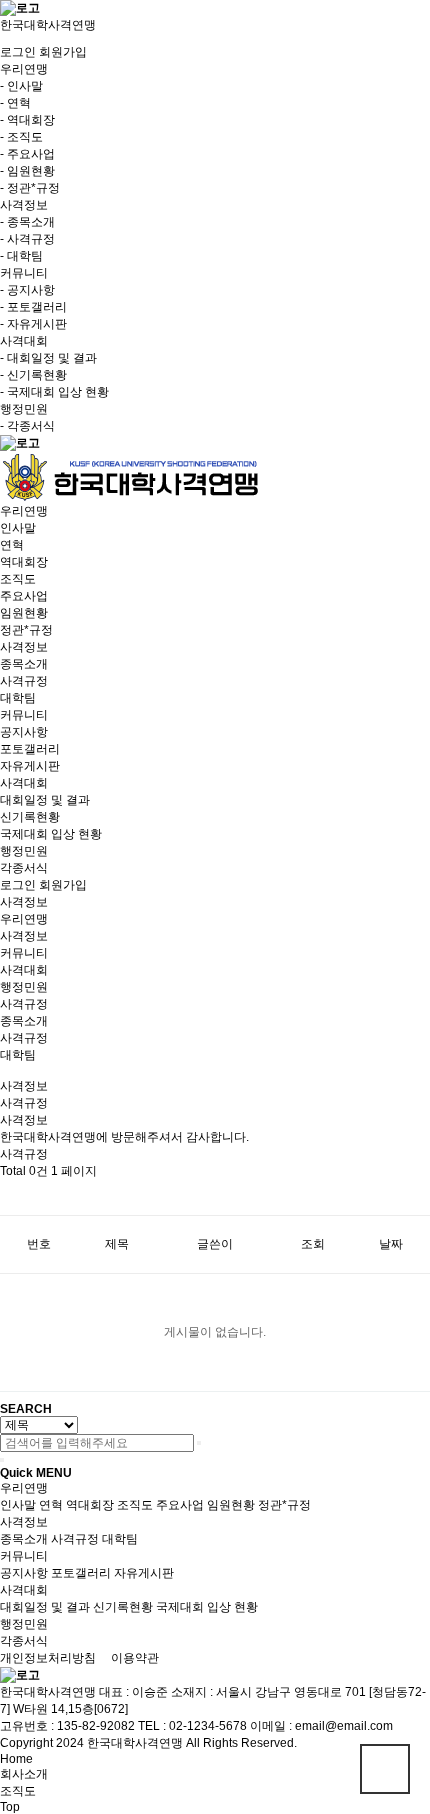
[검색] (199, 1443)
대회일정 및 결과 (45, 800)
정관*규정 (26, 630)
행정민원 (24, 851)
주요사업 (24, 596)
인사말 (18, 528)
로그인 (18, 52)
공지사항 (24, 732)
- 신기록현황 (33, 375)
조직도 (18, 579)
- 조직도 (21, 137)
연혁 (12, 545)
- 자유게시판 (33, 324)
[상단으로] (385, 1769)
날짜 (391, 1244)
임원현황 (24, 613)
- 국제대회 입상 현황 (54, 392)
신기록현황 (30, 817)
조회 (313, 1244)
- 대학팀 (21, 256)
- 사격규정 (27, 239)
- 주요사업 (27, 154)
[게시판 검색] (10, 1197)
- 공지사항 (27, 290)
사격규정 (24, 681)
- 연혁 (15, 103)
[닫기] (2, 1460)
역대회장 (24, 562)
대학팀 (18, 698)
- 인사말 (21, 86)
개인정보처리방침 (48, 1658)
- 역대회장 (27, 120)
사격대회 (24, 783)
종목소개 (24, 664)
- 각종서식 (27, 426)
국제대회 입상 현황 (51, 834)
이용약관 (135, 1658)
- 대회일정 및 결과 (48, 358)
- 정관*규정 (30, 188)
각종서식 (24, 868)
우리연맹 (24, 511)
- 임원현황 (27, 171)
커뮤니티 (24, 715)
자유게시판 (30, 766)
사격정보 (24, 647)
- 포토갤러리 (33, 307)
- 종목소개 (27, 222)
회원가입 (63, 52)
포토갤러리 (30, 749)
